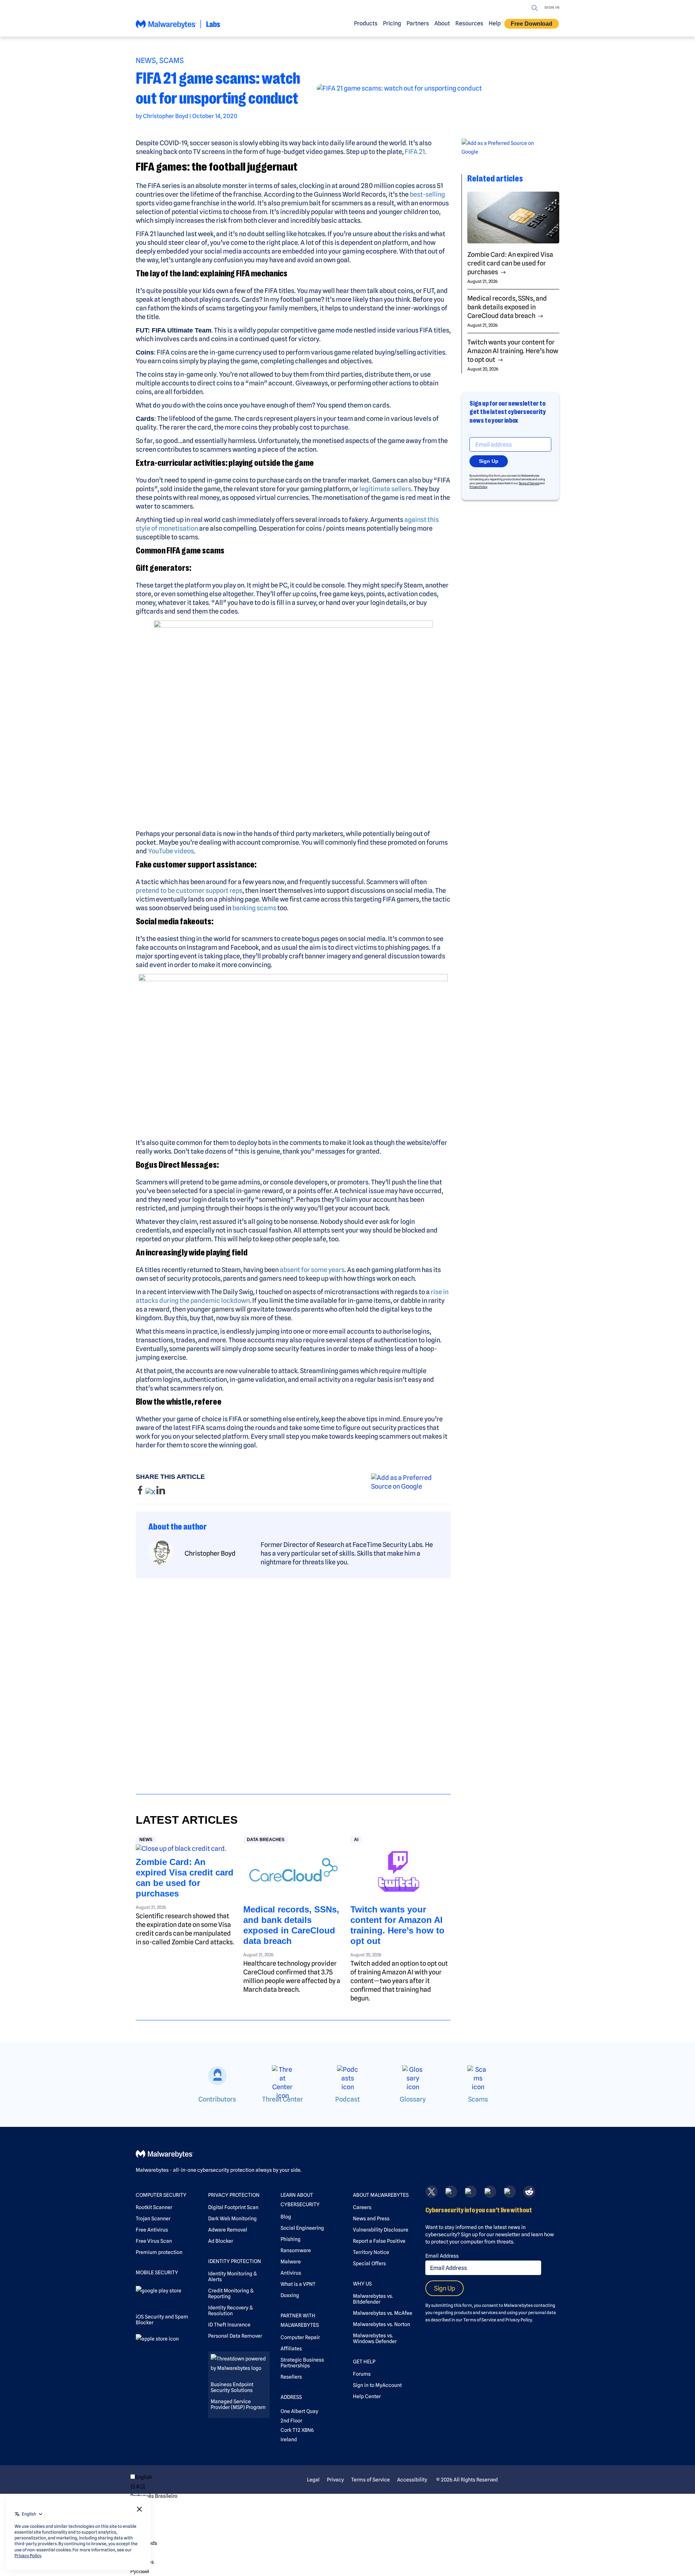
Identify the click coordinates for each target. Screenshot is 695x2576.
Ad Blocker (221, 2241)
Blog (286, 2217)
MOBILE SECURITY (157, 2272)
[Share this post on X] (151, 1492)
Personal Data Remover (235, 2336)
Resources (469, 23)
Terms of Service (529, 483)
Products (366, 23)
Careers (362, 2207)
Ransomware (296, 2250)
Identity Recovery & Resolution (230, 2311)
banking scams (254, 908)
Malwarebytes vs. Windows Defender (375, 2338)
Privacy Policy (478, 487)
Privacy (335, 2480)
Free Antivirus (152, 2230)
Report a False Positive (379, 2241)
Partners (418, 23)
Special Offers (369, 2263)
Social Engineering (302, 2228)
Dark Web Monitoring (232, 2219)
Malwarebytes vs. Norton (382, 2324)
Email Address (442, 2256)
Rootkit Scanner (154, 2207)
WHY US (362, 2284)
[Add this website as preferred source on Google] (411, 1482)
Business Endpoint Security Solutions (232, 2387)
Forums (362, 2374)
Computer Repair (300, 2337)
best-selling (427, 194)
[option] (154, 2487)
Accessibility (412, 2480)
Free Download (532, 24)
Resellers (291, 2377)
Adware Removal (228, 2230)
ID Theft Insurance (229, 2325)
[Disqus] (293, 1680)
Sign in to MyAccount (377, 2385)
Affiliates (291, 2349)
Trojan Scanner (153, 2219)
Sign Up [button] (489, 461)
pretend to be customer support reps (189, 890)
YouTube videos (171, 851)
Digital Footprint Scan (233, 2207)
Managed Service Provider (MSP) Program (238, 2404)
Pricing (392, 23)
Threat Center (283, 2099)
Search (535, 8)
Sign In (552, 7)
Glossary (413, 2099)
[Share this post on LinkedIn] (161, 1492)
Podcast (347, 2099)
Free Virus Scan (154, 2241)
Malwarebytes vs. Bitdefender (373, 2299)
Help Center (367, 2396)
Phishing (290, 2239)
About (442, 23)
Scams (172, 60)
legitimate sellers (385, 489)
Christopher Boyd (166, 116)
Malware (291, 2262)
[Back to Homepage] (178, 27)
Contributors (217, 2099)
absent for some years (312, 1270)
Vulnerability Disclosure (381, 2230)
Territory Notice (371, 2252)
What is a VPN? (298, 2284)
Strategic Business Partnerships (302, 2363)
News (146, 60)
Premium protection (159, 2252)
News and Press (371, 2219)
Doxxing (290, 2295)
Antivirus (291, 2273)
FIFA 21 (415, 152)
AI (356, 1840)
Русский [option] (140, 2571)
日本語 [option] (138, 2487)
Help (495, 23)
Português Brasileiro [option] (154, 2496)
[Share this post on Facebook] (141, 1492)
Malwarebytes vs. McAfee (383, 2313)
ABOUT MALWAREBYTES (381, 2195)
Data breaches (266, 1840)
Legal (313, 2480)
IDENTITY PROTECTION (235, 2261)
